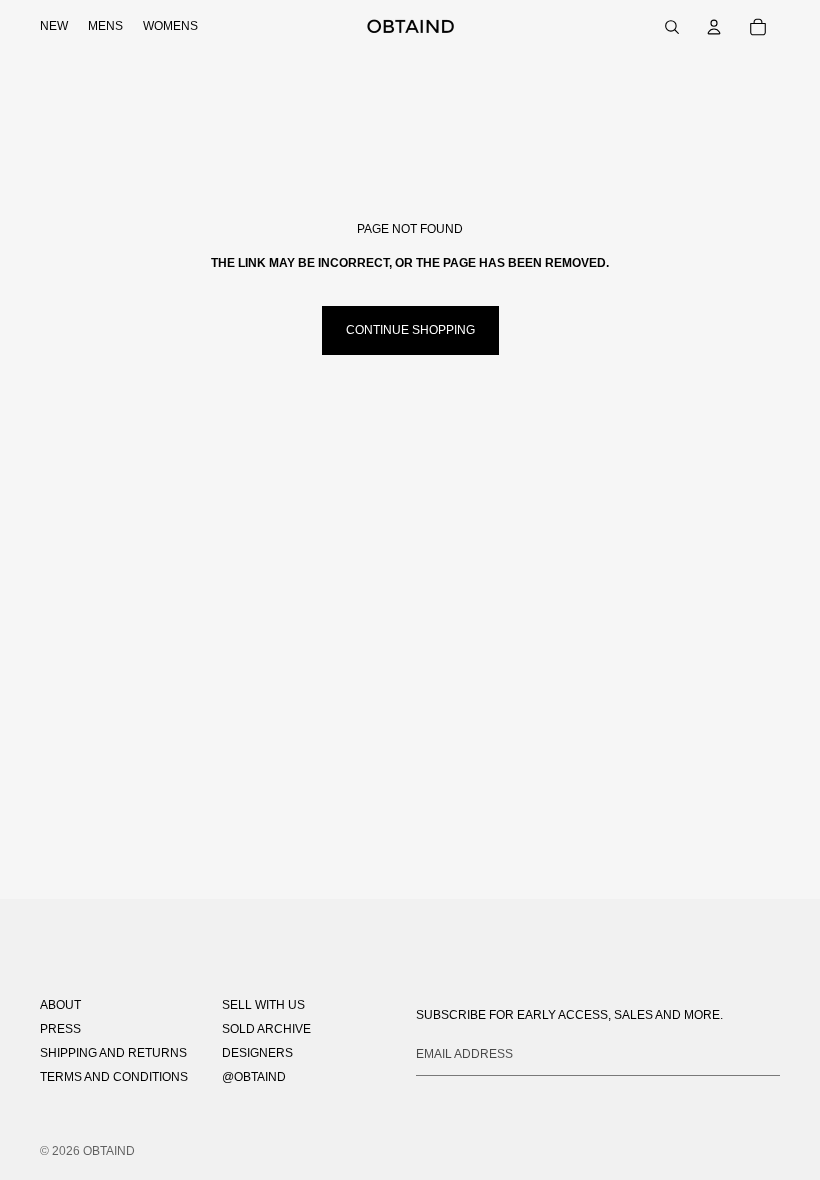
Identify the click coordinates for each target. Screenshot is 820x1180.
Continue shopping (410, 330)
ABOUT (60, 1005)
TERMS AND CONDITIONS (114, 1077)
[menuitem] (54, 27)
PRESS (60, 1029)
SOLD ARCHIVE (266, 1029)
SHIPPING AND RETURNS (113, 1053)
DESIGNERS (257, 1053)
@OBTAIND (254, 1077)
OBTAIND (109, 1151)
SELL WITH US (263, 1005)
